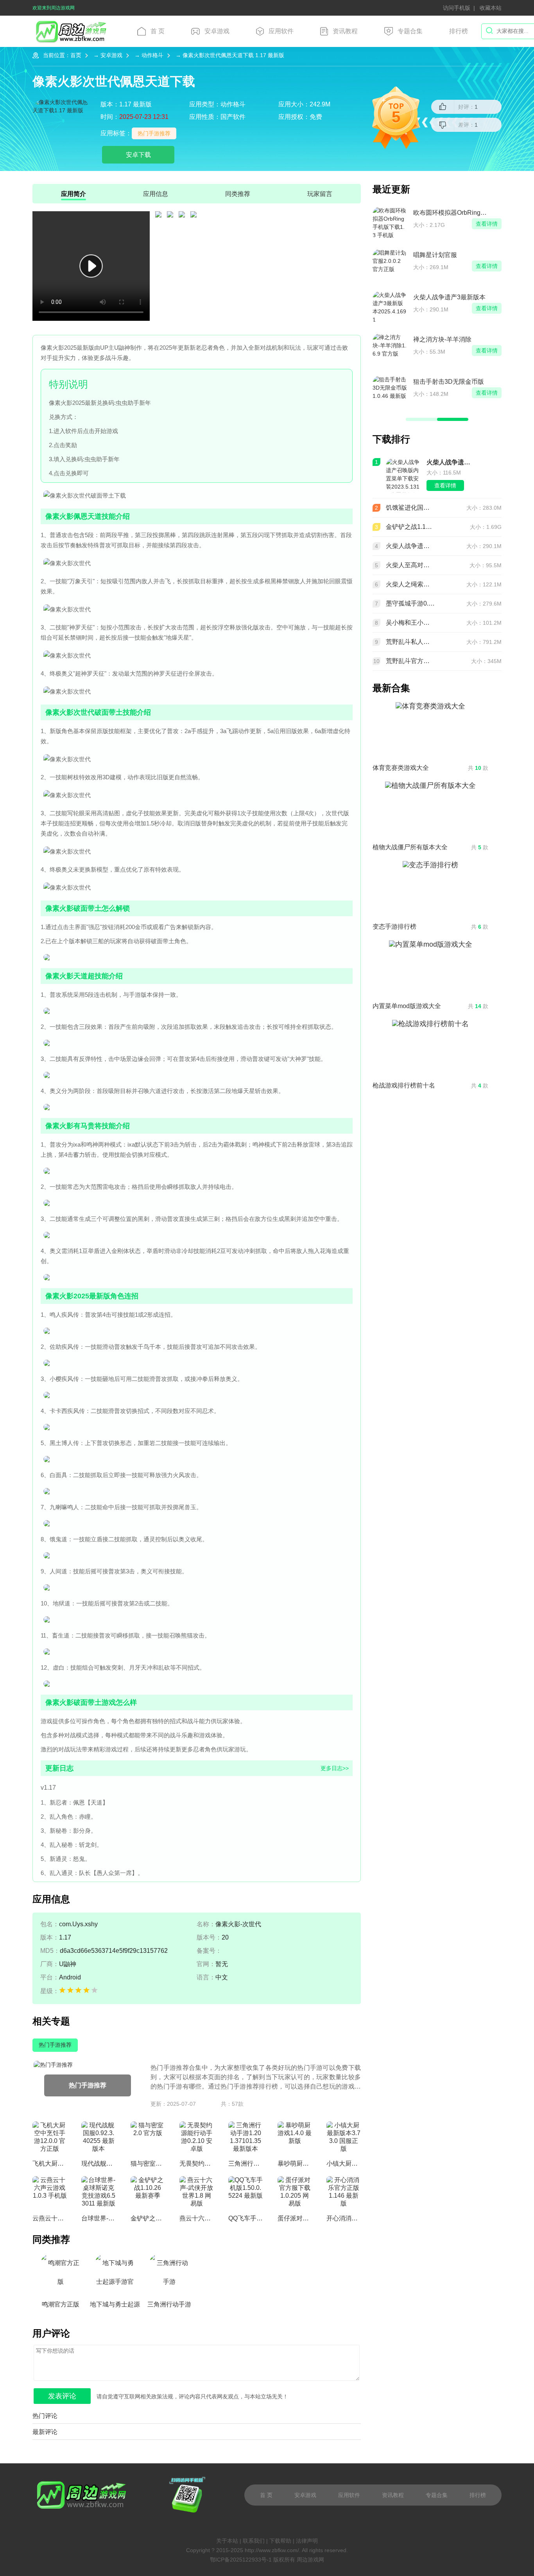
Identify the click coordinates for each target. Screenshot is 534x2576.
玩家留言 (320, 194)
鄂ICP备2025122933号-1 (241, 2560)
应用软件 (281, 31)
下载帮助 (280, 2541)
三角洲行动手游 (169, 2304)
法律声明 (307, 2541)
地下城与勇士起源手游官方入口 (115, 2307)
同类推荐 (238, 194)
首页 (76, 55)
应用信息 (156, 194)
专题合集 (410, 31)
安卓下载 (138, 155)
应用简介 (73, 194)
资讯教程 (345, 31)
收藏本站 (491, 8)
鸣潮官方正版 (61, 2304)
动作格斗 (152, 55)
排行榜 (459, 31)
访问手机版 (457, 8)
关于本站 (227, 2541)
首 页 (158, 31)
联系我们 (254, 2541)
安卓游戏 (217, 31)
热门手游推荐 (154, 133)
